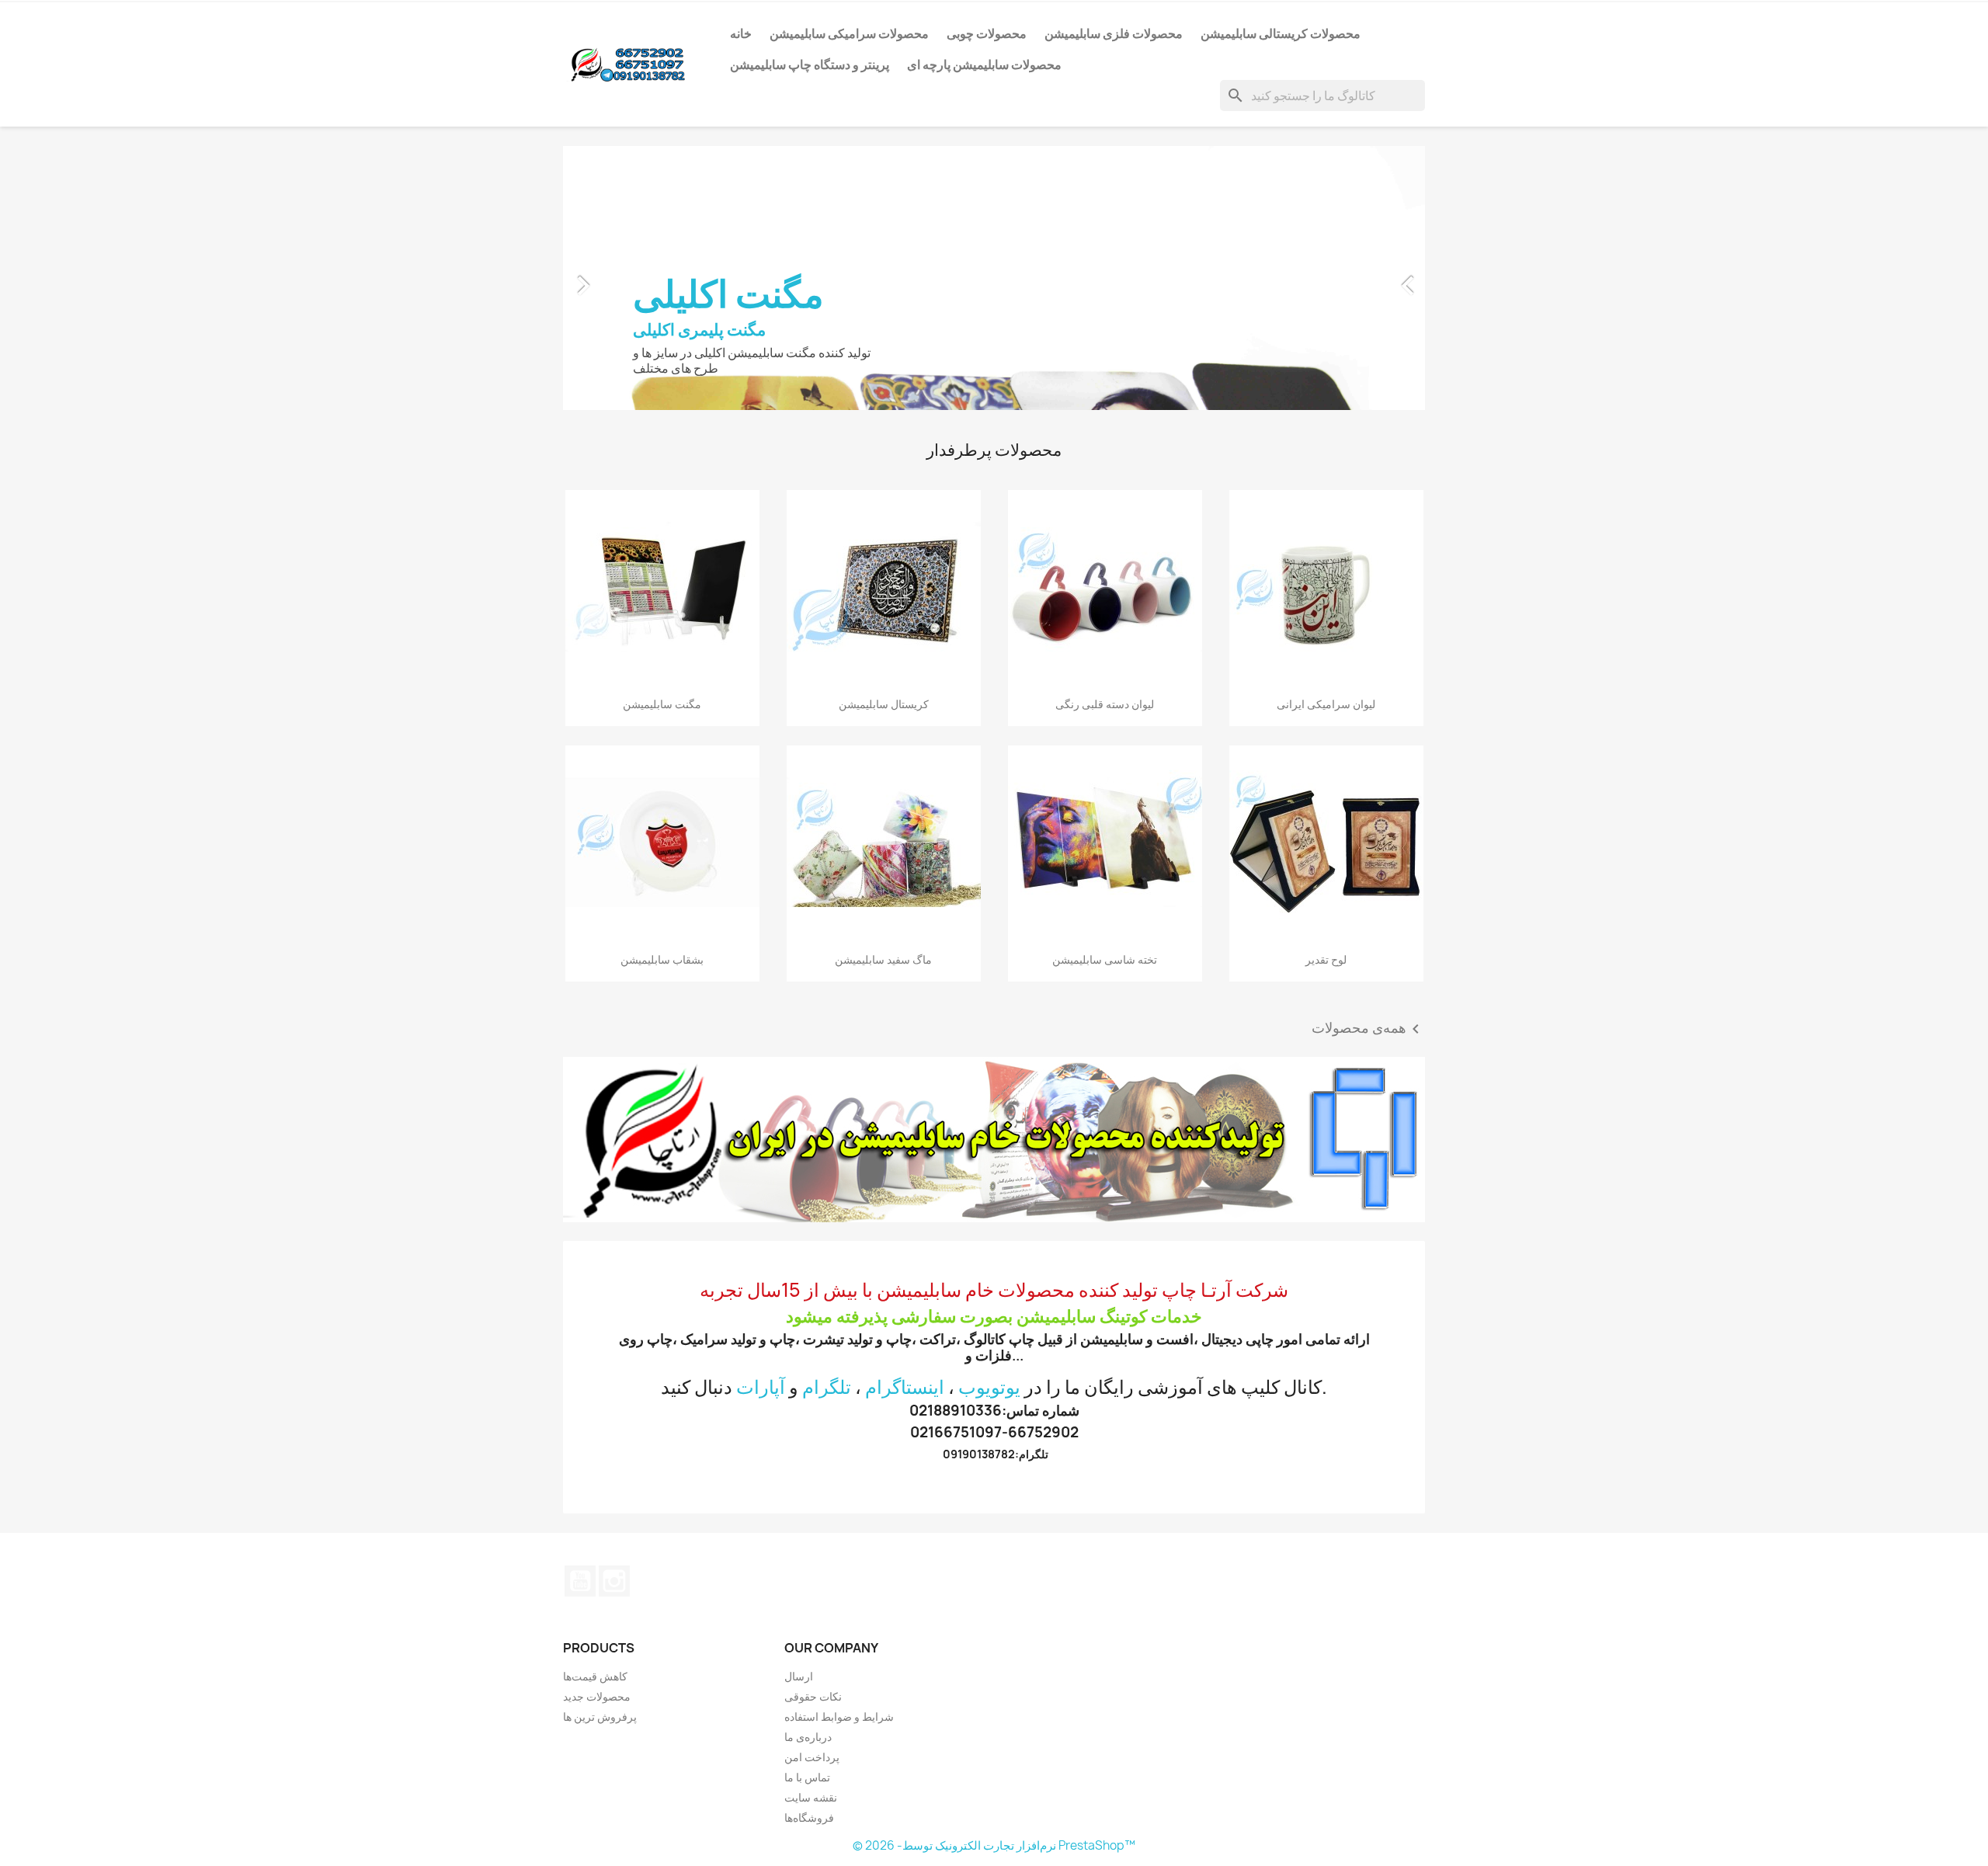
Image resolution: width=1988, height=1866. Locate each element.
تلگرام (827, 1387)
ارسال (799, 1676)
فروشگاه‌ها (809, 1817)
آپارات (761, 1387)
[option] (994, 278)
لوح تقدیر (1326, 959)
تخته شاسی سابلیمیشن (1105, 959)
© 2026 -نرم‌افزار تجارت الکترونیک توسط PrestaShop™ (994, 1845)
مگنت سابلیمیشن (662, 704)
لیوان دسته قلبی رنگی (1105, 704)
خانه (741, 33)
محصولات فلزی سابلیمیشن (1114, 33)
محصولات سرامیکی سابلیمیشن (849, 33)
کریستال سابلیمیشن (884, 704)
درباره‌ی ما (808, 1737)
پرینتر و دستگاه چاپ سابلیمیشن (810, 64)
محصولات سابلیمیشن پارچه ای (984, 64)
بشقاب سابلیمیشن (662, 959)
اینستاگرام (905, 1387)
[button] (628, 278)
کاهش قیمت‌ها (595, 1676)
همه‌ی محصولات (1368, 1029)
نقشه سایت (811, 1797)
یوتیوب (580, 1581)
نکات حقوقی (813, 1696)
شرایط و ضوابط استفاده (839, 1717)
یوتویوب (989, 1387)
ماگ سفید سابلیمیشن (883, 959)
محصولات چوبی (987, 33)
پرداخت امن (812, 1757)
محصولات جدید (597, 1696)
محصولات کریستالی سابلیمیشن (1281, 33)
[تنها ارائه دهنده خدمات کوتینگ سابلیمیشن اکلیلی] (994, 1140)
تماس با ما (807, 1777)
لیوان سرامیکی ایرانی (1326, 704)
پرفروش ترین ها (600, 1717)
